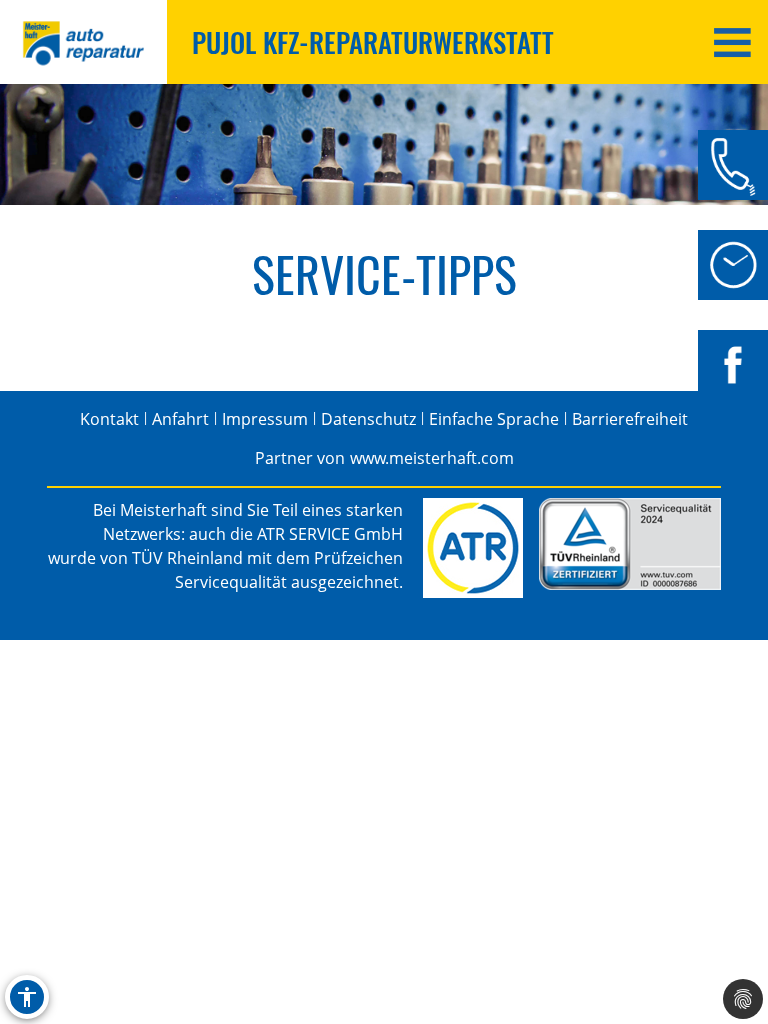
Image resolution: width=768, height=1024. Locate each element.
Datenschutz (368, 419)
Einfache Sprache (494, 419)
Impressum (265, 419)
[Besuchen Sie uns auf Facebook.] (733, 365)
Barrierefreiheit (630, 419)
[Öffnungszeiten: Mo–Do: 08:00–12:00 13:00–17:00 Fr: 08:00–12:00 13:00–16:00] (733, 265)
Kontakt (109, 419)
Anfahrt (180, 419)
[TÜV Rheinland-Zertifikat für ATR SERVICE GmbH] (630, 544)
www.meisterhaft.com (432, 458)
